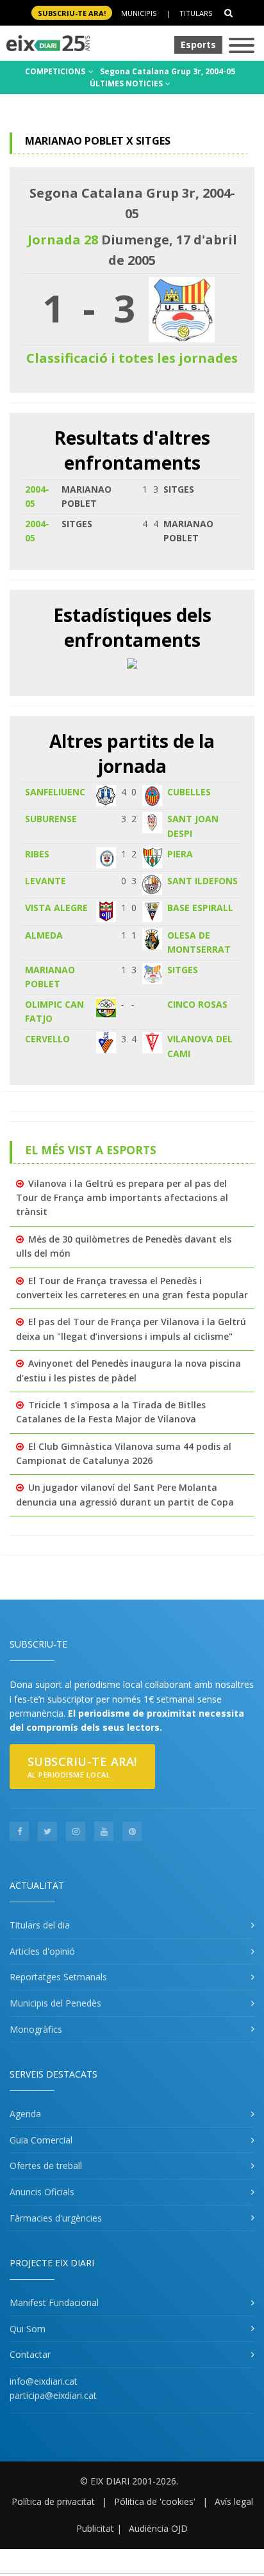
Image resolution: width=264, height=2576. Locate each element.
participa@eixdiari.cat (53, 2395)
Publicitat (95, 2528)
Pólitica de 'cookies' (155, 2501)
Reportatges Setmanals (58, 1977)
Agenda (25, 2114)
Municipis (139, 13)
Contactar (30, 2354)
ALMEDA (44, 935)
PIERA (180, 854)
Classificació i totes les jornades (132, 358)
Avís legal (234, 2501)
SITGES (183, 970)
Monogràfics (36, 2029)
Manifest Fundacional (54, 2302)
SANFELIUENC (55, 792)
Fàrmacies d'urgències (56, 2218)
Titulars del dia (40, 1925)
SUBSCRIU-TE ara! (72, 13)
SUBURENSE (51, 819)
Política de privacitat (53, 2501)
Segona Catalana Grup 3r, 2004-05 (168, 71)
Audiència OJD (158, 2528)
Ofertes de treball (46, 2166)
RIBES (37, 854)
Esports (198, 44)
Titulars (196, 13)
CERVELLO (47, 1039)
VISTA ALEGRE (56, 908)
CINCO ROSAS (197, 1004)
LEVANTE (45, 881)
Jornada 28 (63, 240)
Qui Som (28, 2329)
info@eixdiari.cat (44, 2381)
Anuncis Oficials (42, 2192)
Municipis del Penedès (55, 2003)
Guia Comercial (41, 2140)
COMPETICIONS (56, 71)
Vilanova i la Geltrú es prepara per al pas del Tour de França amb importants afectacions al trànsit (122, 1198)
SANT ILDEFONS (202, 881)
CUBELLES (189, 792)
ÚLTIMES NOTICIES (127, 83)
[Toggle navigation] (242, 46)
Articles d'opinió (42, 1951)
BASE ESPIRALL (200, 908)
